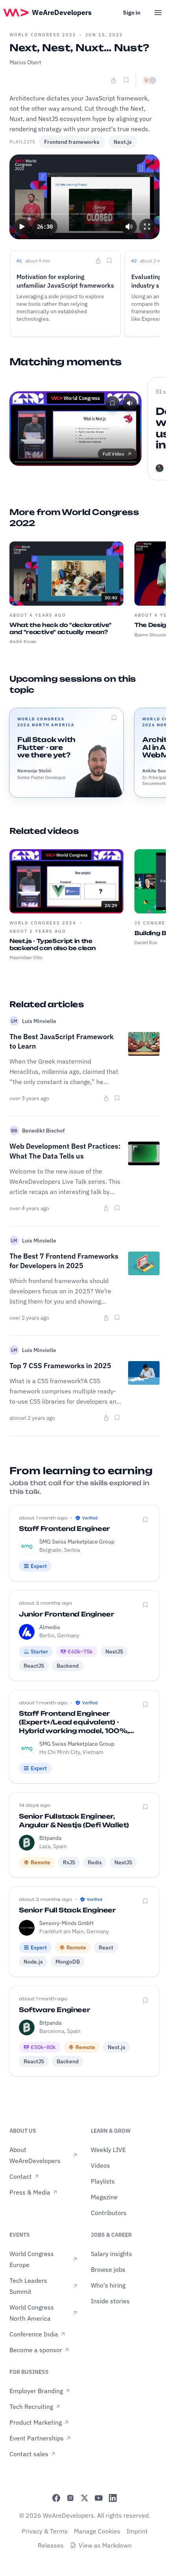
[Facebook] (56, 2498)
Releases (51, 2545)
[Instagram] (70, 2498)
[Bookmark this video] (126, 80)
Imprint (137, 2531)
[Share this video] (114, 80)
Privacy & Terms (45, 2531)
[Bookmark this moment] (109, 260)
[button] (22, 227)
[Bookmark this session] (114, 718)
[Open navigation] (158, 13)
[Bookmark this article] (117, 1098)
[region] (84, 197)
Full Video (113, 454)
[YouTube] (99, 2498)
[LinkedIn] (113, 2498)
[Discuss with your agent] (149, 80)
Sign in (132, 13)
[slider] (85, 214)
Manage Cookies (97, 2531)
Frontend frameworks (72, 142)
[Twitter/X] (84, 2498)
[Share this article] (106, 1098)
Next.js (123, 142)
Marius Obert (25, 62)
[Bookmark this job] (145, 1520)
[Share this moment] (98, 261)
